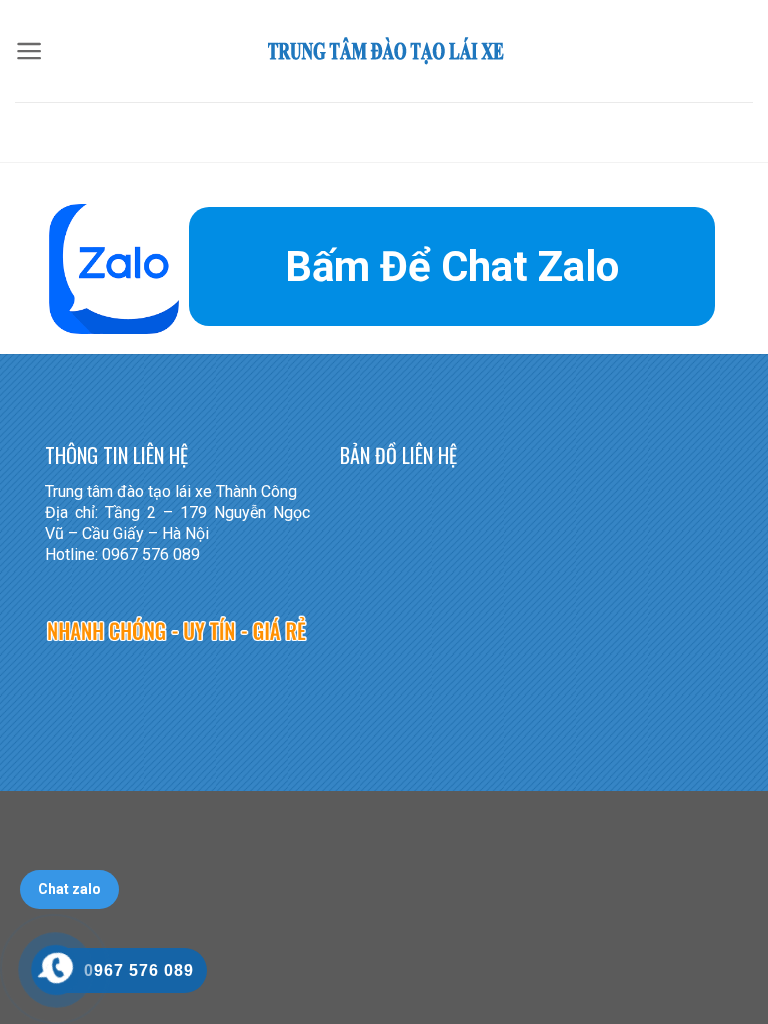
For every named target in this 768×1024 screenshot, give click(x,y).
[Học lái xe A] (384, 51)
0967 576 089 (139, 970)
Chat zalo (69, 889)
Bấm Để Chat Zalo (452, 266)
